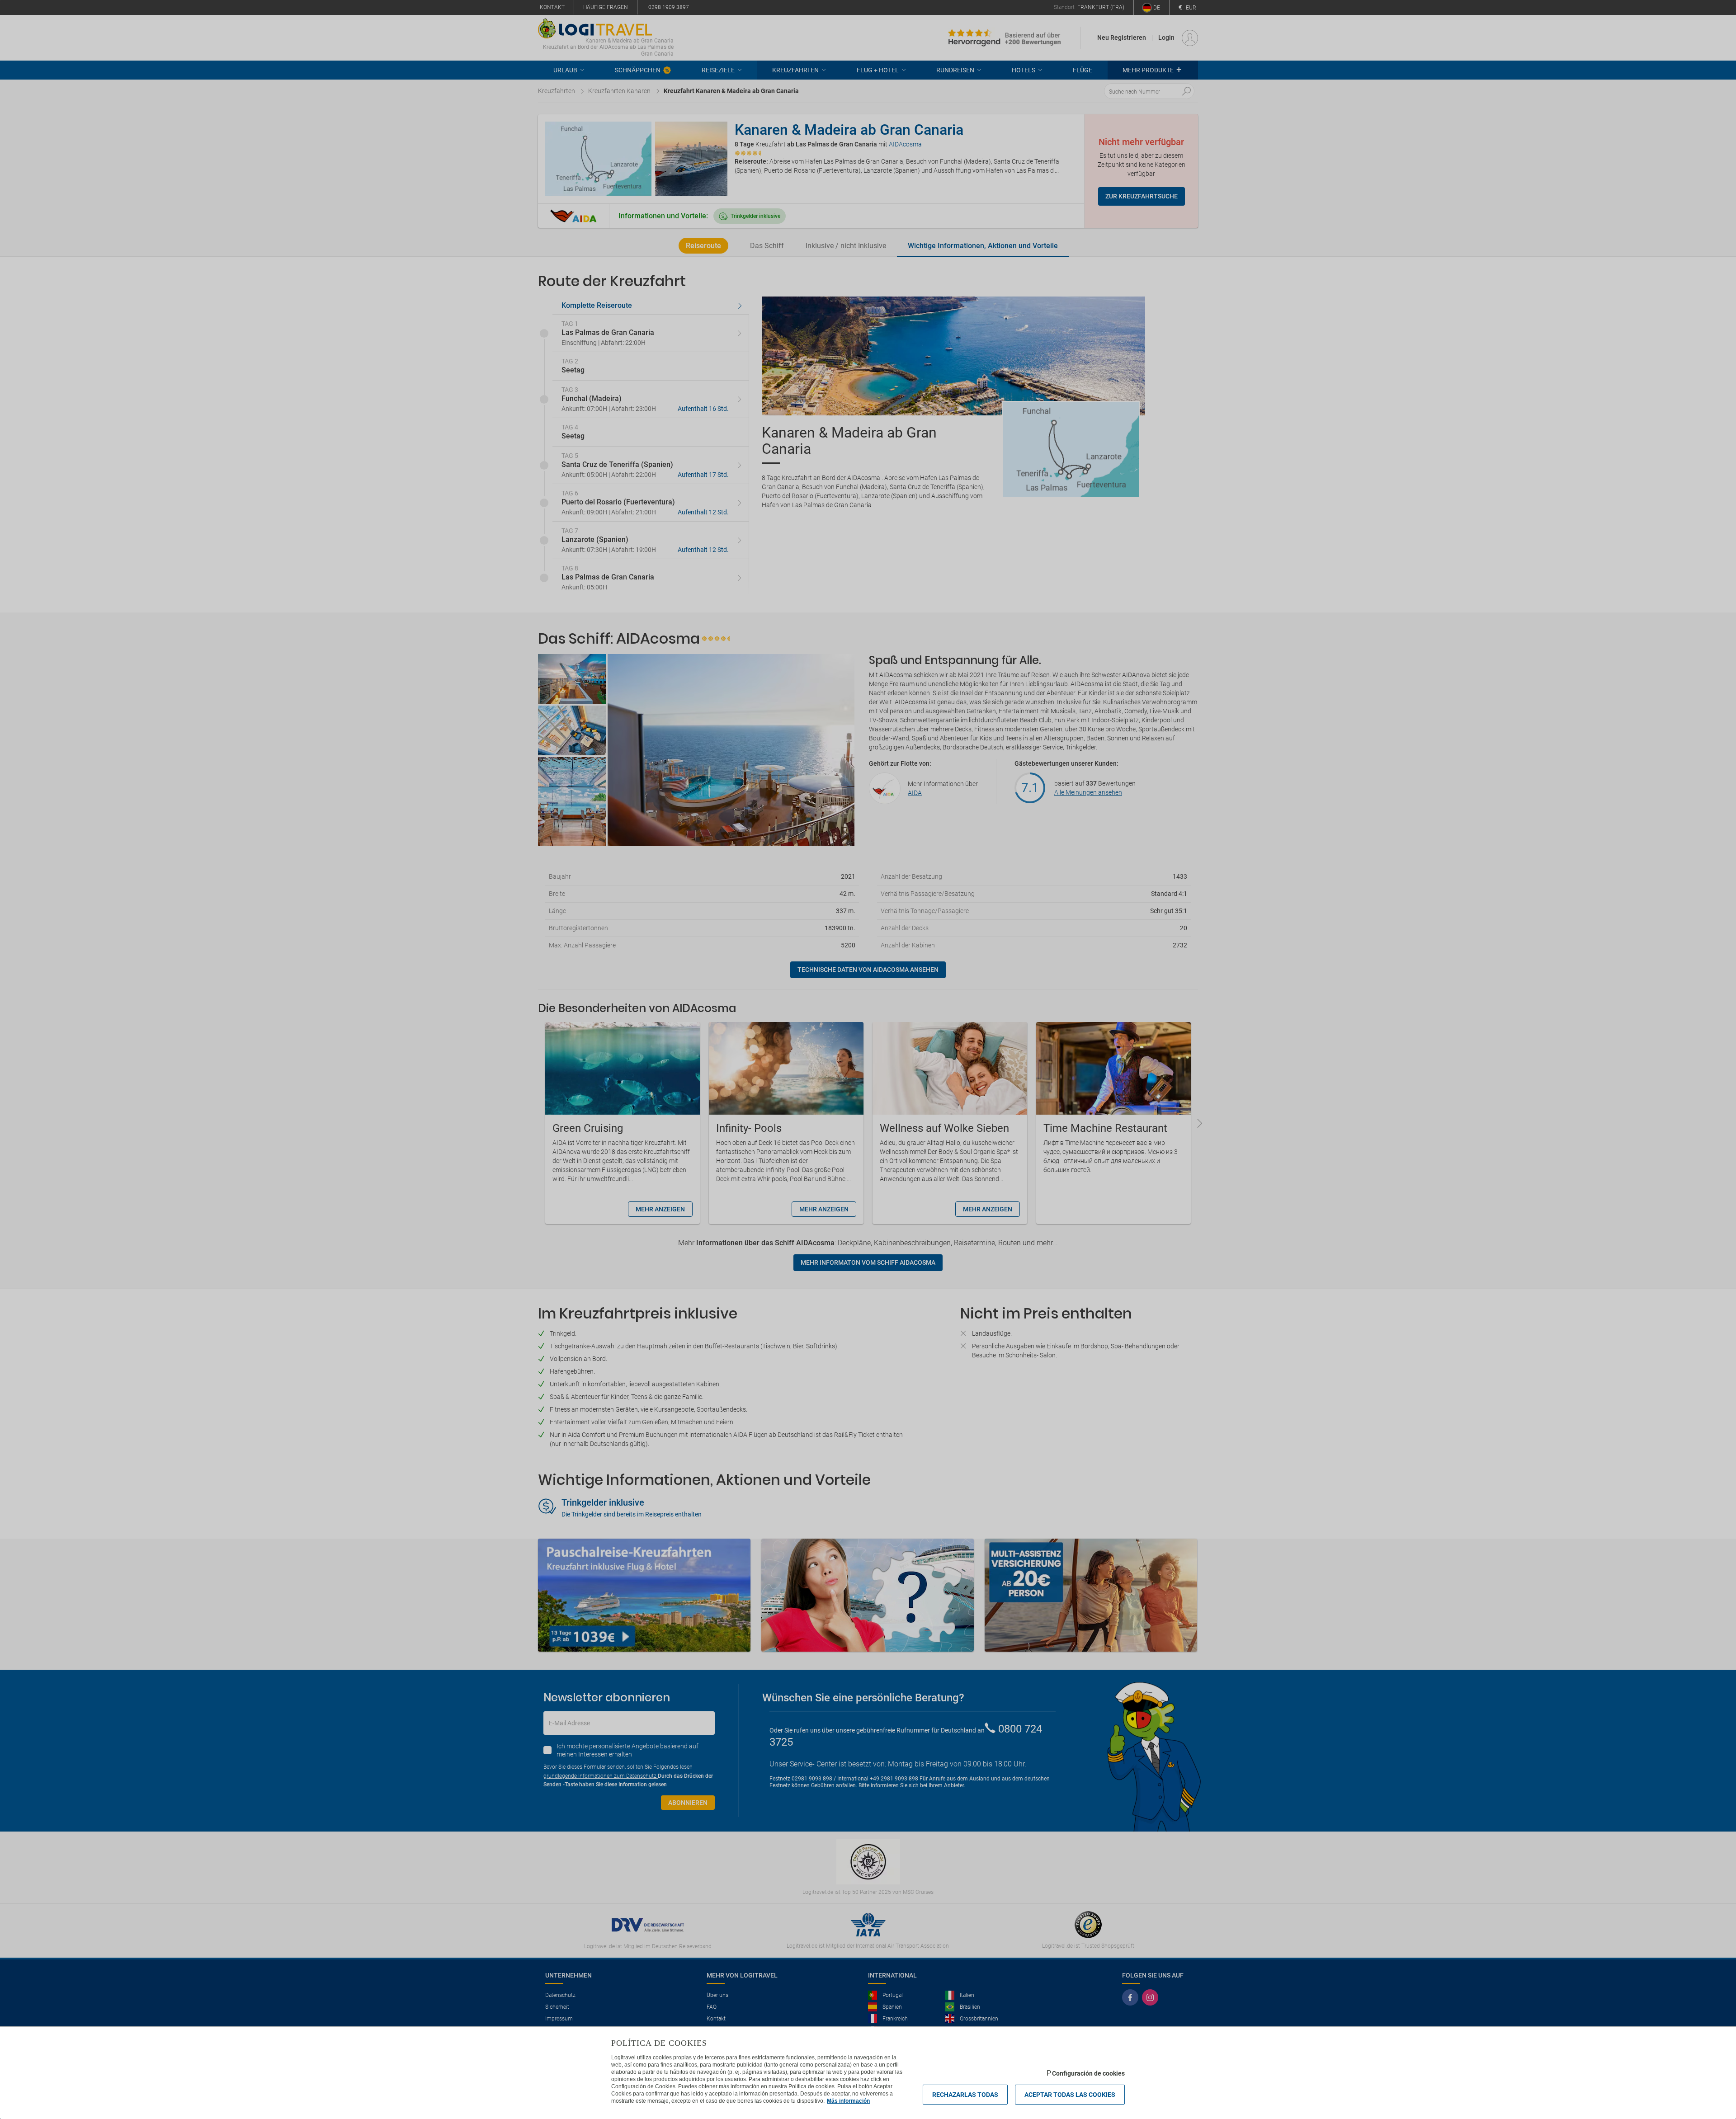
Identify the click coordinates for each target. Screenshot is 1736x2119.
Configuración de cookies (1088, 2073)
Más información (848, 2101)
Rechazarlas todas (965, 2095)
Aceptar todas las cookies (1070, 2095)
